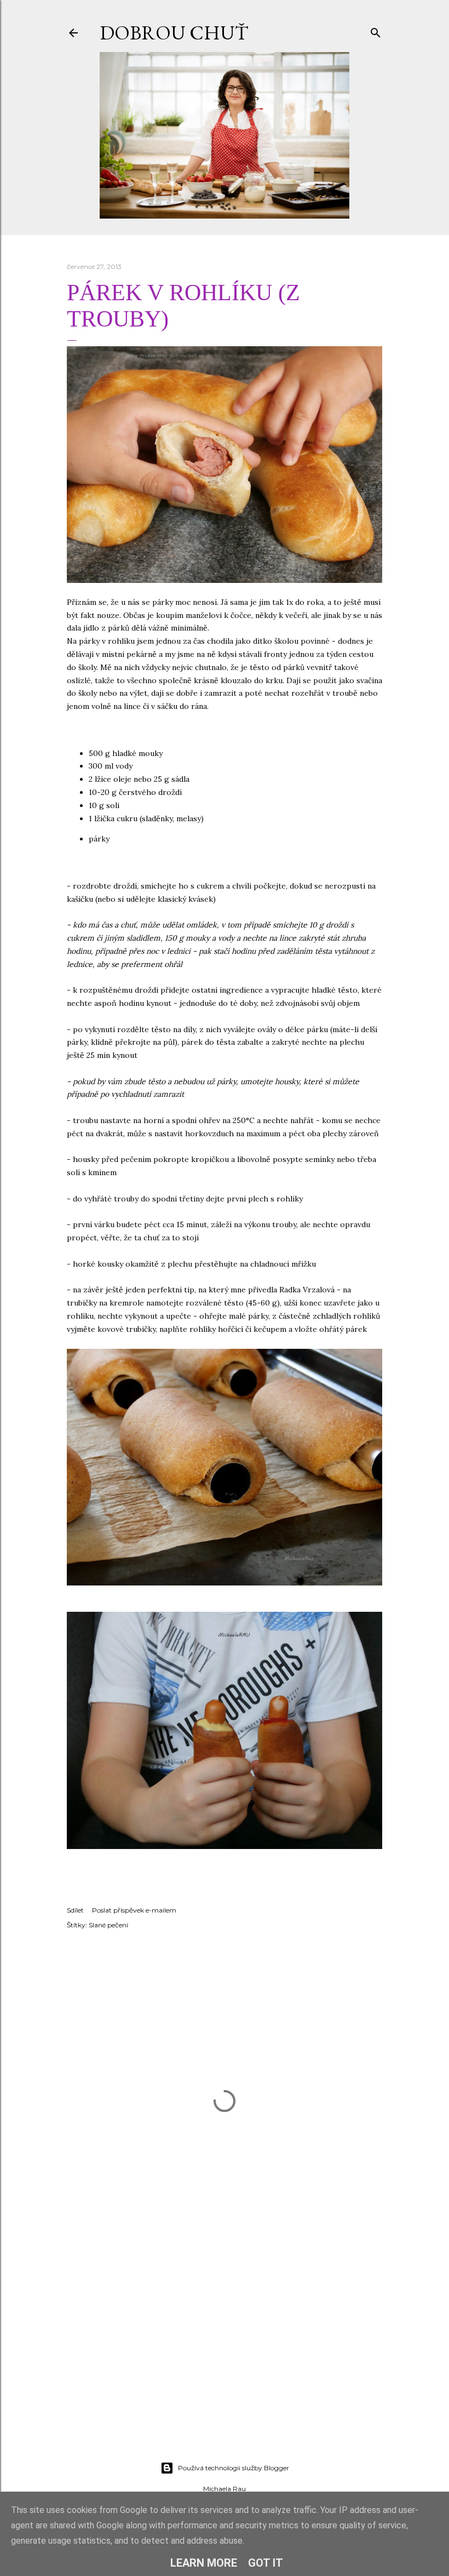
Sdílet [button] (75, 1910)
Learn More (204, 2563)
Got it (266, 2563)
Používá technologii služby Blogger (234, 2468)
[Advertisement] (225, 2357)
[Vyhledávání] (376, 30)
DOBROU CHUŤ (174, 33)
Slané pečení (108, 1925)
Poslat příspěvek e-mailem (134, 1910)
